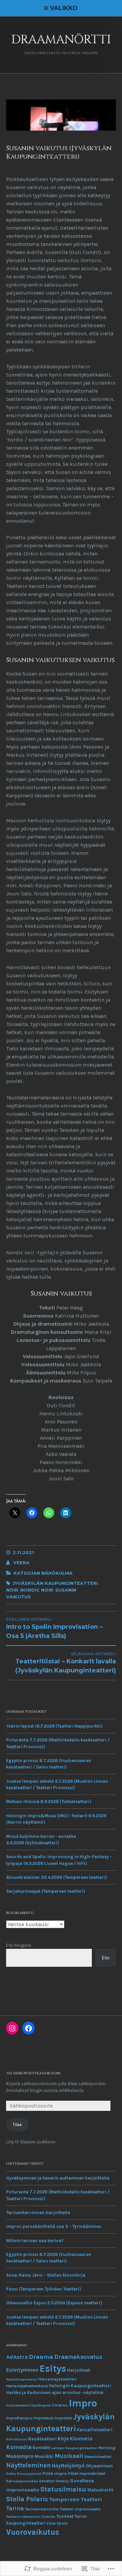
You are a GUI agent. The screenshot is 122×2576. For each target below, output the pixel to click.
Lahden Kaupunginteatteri (75, 2448)
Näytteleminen (28, 2465)
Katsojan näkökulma (43, 1573)
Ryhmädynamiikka (22, 2481)
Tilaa (17, 2125)
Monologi (107, 2448)
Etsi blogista (19, 1945)
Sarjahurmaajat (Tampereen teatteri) (46, 1891)
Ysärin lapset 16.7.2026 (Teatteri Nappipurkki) (54, 1726)
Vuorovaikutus (33, 2532)
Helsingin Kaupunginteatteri (80, 2386)
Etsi (106, 1958)
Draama (41, 2357)
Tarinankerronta (42, 2509)
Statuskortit (100, 2490)
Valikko (64, 8)
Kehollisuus (17, 2439)
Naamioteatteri (98, 2457)
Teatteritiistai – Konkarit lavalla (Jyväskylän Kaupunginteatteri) (66, 1663)
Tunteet (65, 2516)
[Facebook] (28, 2028)
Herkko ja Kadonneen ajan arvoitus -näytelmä (55, 2392)
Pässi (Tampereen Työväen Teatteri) (44, 2289)
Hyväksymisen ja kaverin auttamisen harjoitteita (58, 2178)
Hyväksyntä (41, 2405)
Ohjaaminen (99, 2466)
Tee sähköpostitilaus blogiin (33, 2073)
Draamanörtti (61, 40)
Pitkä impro (55, 2473)
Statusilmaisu (63, 2489)
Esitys (53, 2369)
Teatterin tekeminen (23, 2517)
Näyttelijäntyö (68, 2466)
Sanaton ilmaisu (54, 2481)
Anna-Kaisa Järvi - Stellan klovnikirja (46, 2275)
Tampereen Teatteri (75, 2499)
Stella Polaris (27, 2499)
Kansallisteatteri (95, 2430)
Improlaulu (44, 2418)
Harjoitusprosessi (22, 2379)
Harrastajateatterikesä (27, 2386)
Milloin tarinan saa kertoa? (35, 2241)
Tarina (15, 2509)
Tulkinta (48, 2517)
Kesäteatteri (42, 2439)
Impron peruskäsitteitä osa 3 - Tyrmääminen (54, 2226)
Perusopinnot (29, 2474)
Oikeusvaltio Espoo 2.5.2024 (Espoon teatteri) (54, 2303)
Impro (83, 2403)
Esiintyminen (22, 2370)
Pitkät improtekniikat (87, 2474)
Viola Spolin (57, 2523)
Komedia (19, 2447)
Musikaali (69, 2456)
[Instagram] (12, 2028)
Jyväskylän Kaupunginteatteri (55, 1583)
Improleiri (64, 2418)
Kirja (63, 2438)
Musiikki (44, 2456)
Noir (12, 1590)
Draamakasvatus (78, 2357)
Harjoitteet (79, 2370)
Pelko (11, 2474)
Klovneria (81, 2439)
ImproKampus (19, 2418)
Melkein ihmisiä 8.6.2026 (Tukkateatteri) (49, 1802)
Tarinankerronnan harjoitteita (38, 2213)
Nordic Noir (37, 1590)
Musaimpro (20, 2456)
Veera (21, 1563)
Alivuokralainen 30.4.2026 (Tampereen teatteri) (56, 1877)
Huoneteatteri (18, 2405)
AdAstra (17, 2357)
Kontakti (42, 2448)
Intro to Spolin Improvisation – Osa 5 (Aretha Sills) (54, 1628)
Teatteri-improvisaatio (80, 2509)
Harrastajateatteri (57, 2379)
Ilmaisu (60, 2405)
